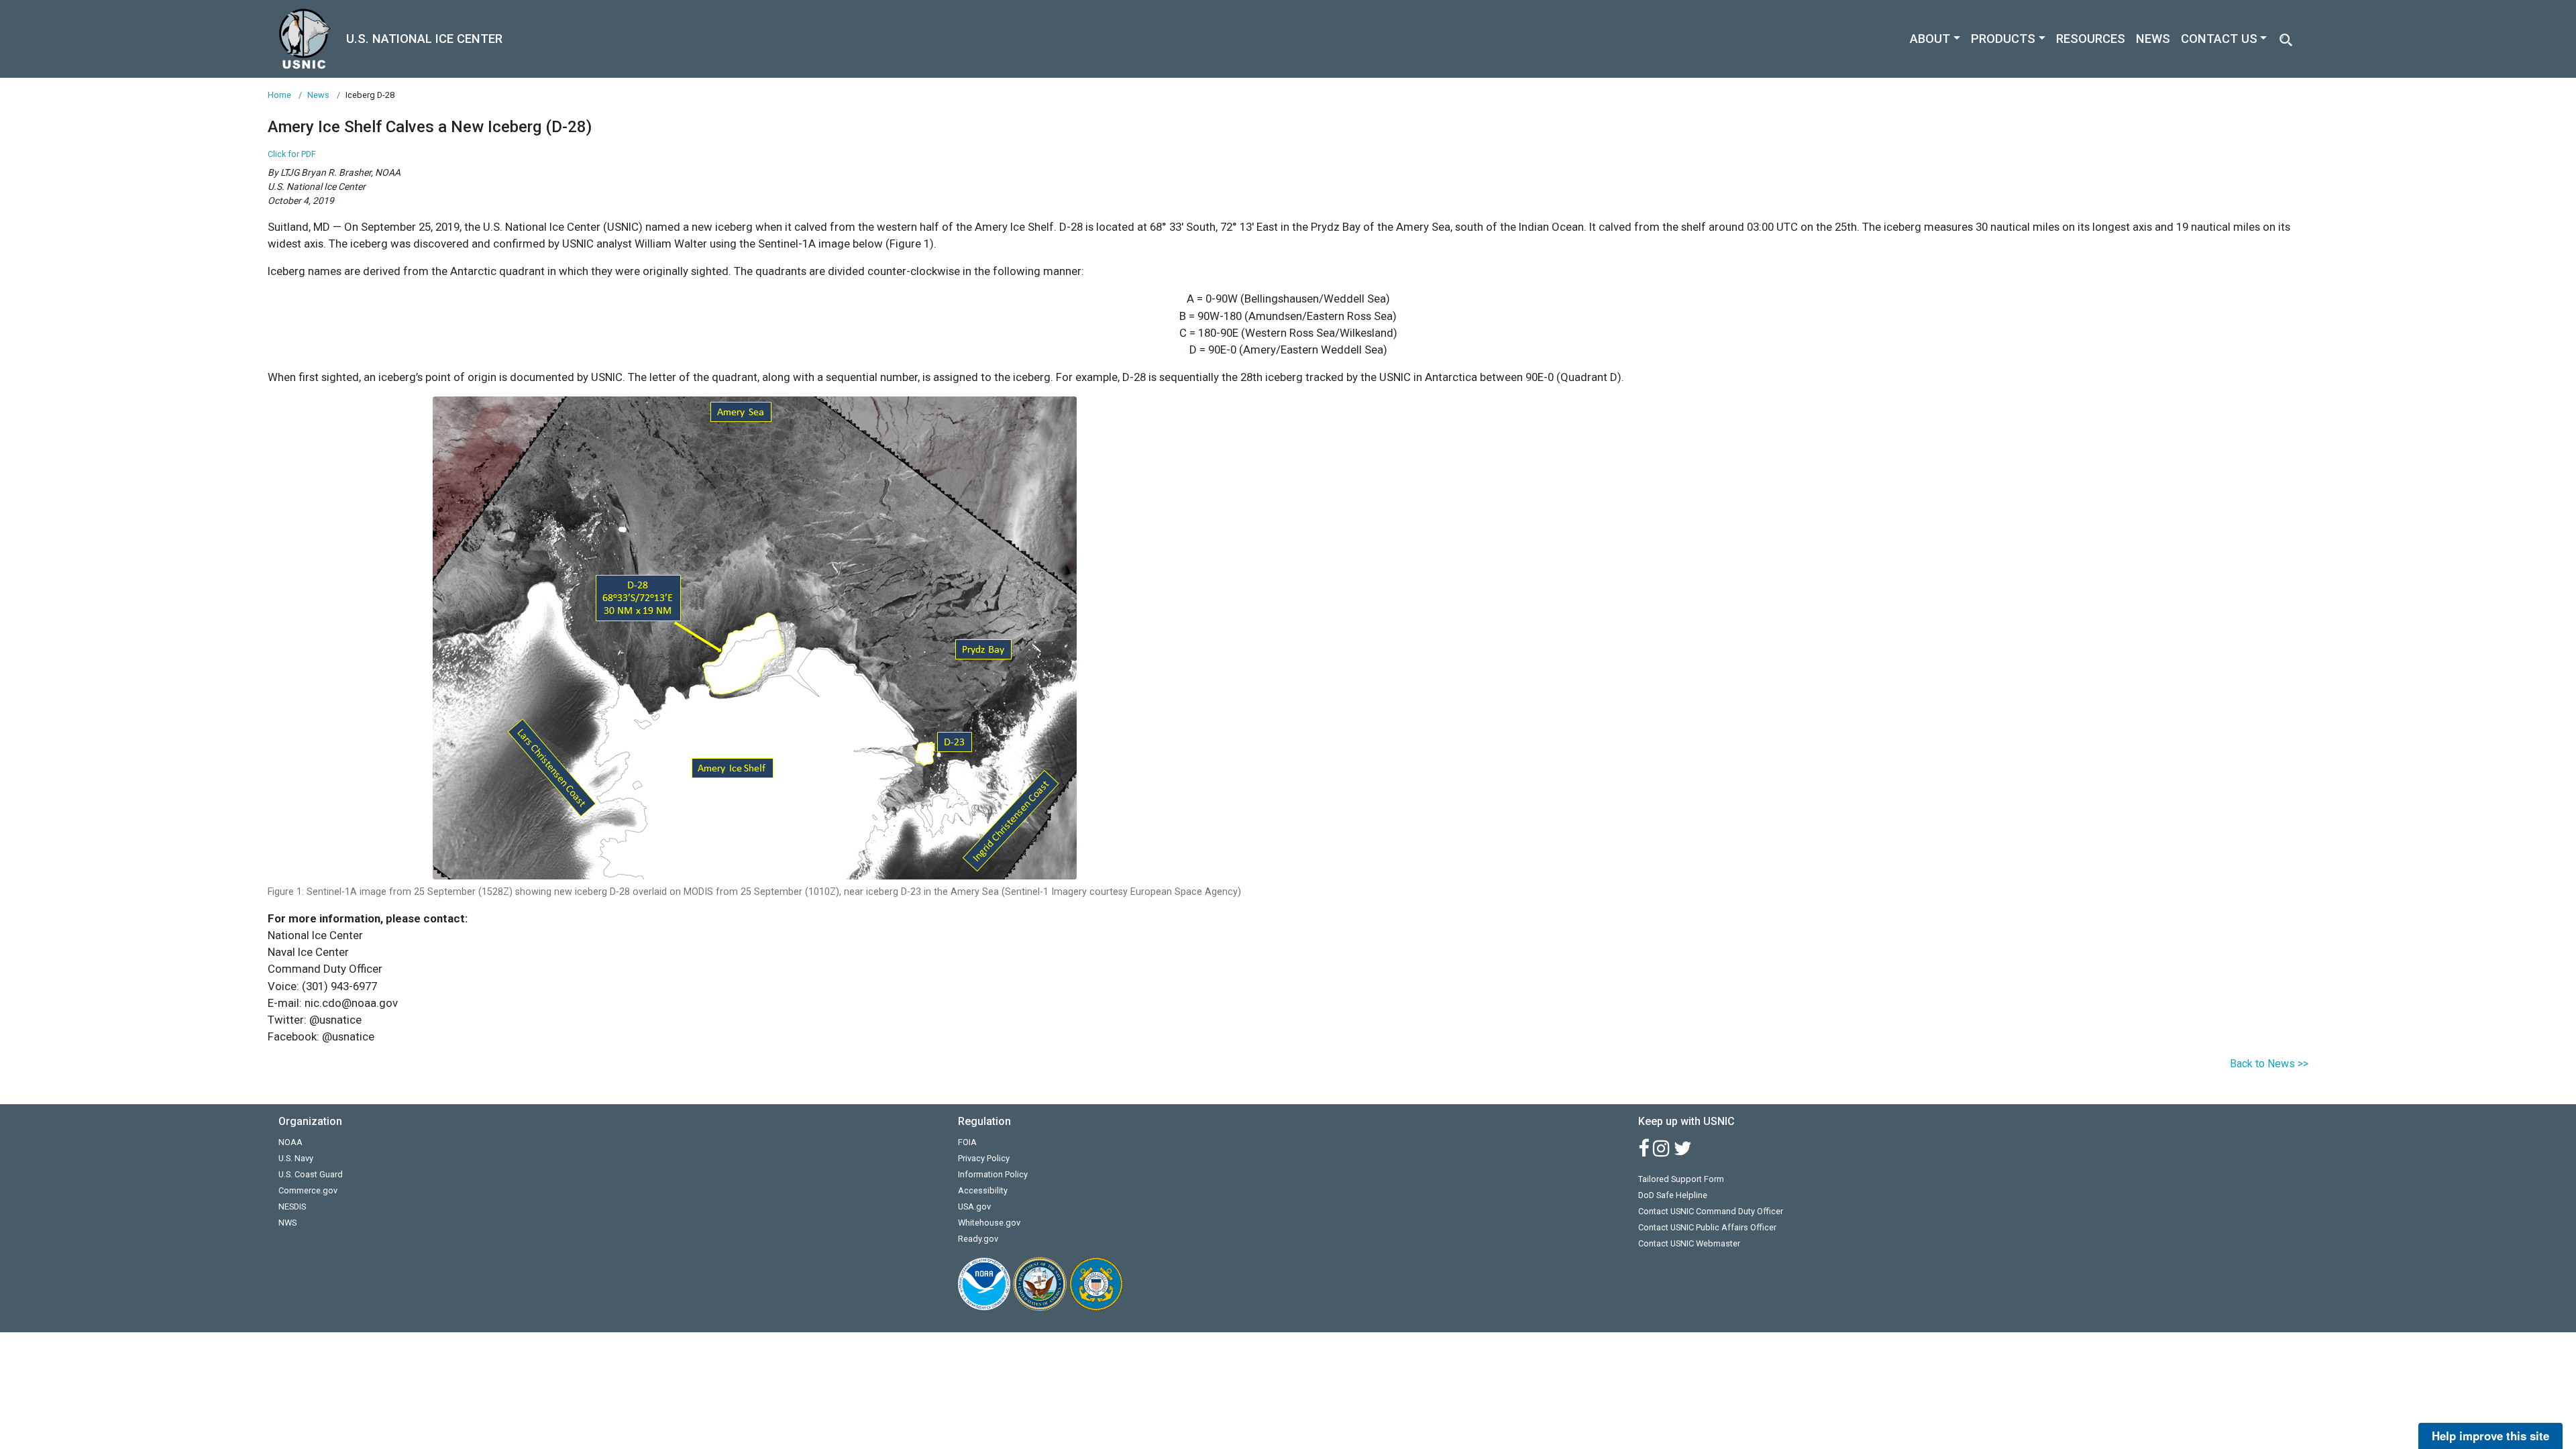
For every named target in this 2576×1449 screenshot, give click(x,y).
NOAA (290, 1142)
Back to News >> (2269, 1064)
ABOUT (1930, 39)
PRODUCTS (2003, 39)
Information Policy (993, 1174)
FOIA (967, 1142)
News (318, 95)
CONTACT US (2219, 39)
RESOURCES (2091, 39)
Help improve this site (2490, 1436)
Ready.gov (978, 1239)
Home (279, 95)
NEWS (2153, 39)
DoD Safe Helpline (1673, 1195)
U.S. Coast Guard (311, 1174)
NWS (287, 1223)
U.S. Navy (296, 1158)
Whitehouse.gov (989, 1223)
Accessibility (983, 1190)
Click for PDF (292, 154)
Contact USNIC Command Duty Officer (1711, 1211)
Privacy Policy (984, 1158)
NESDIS (292, 1206)
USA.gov (974, 1206)
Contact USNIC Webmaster (1689, 1243)
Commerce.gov (308, 1190)
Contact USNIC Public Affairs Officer (1707, 1227)
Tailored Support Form (1681, 1179)
